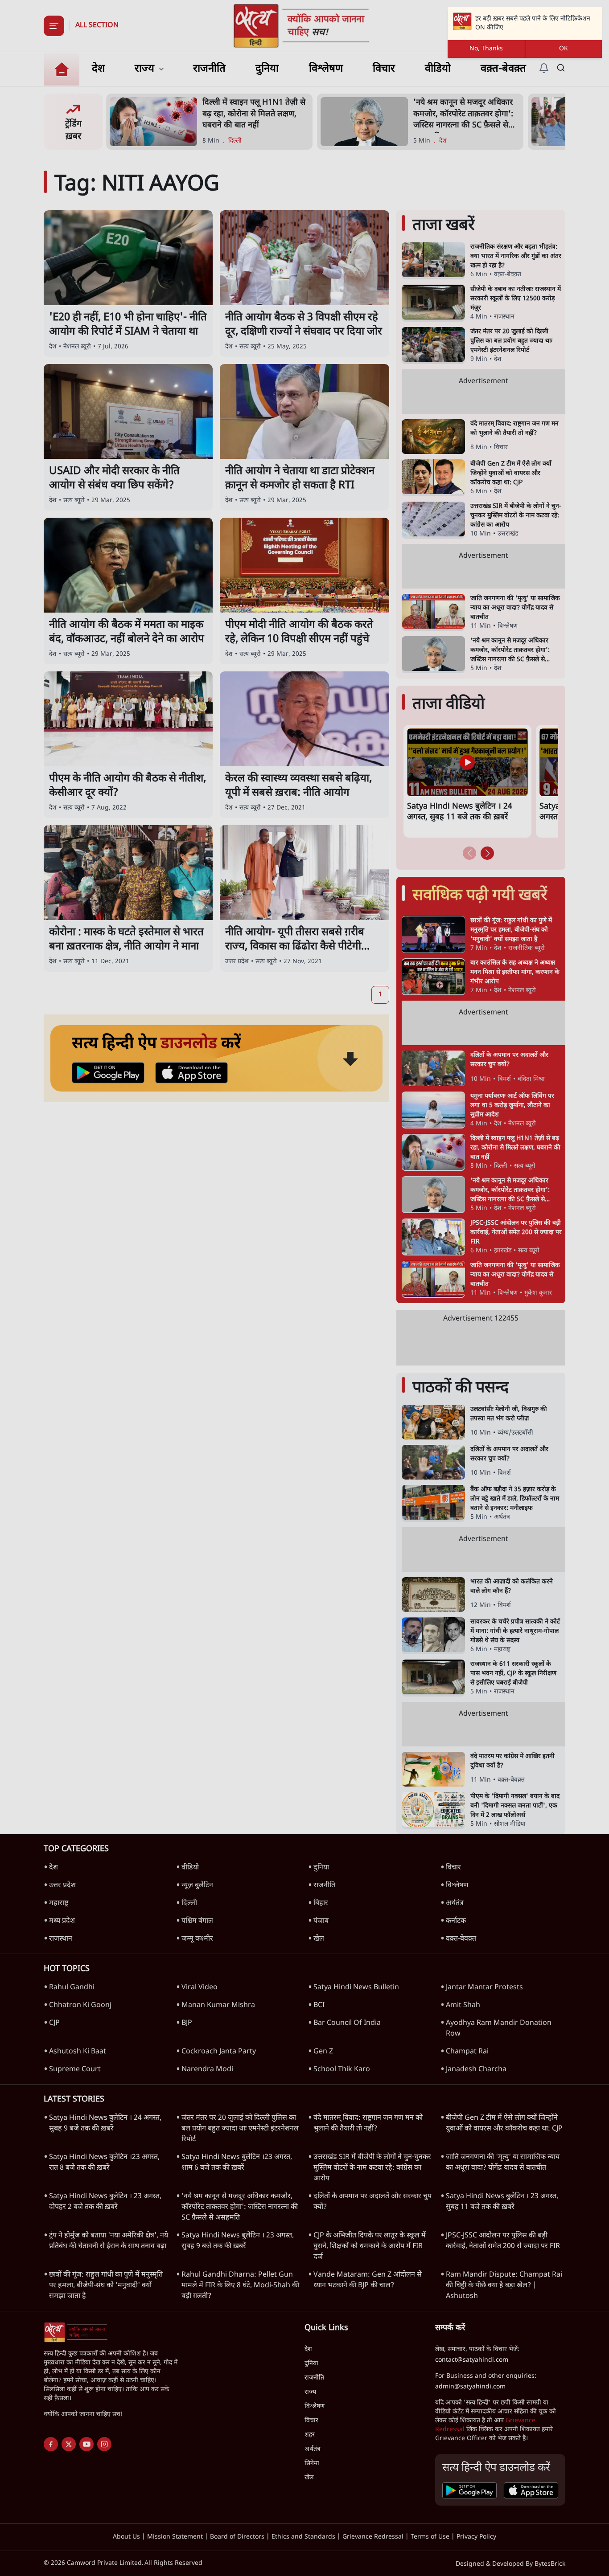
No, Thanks (486, 49)
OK (564, 49)
